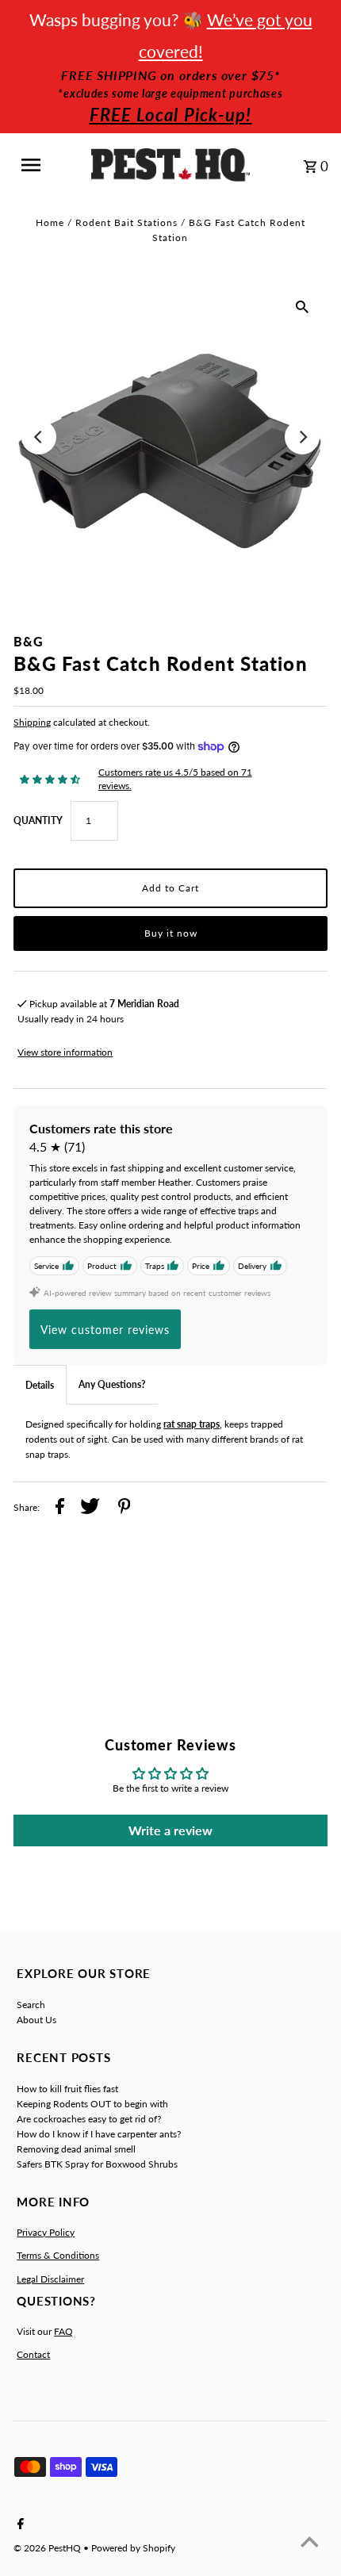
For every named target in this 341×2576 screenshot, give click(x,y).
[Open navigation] (42, 165)
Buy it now (171, 933)
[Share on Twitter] (90, 1508)
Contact (33, 2354)
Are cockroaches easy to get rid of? (89, 2119)
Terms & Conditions (58, 2255)
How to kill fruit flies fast (67, 2089)
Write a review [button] (170, 1830)
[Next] (302, 437)
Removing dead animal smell (76, 2149)
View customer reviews (105, 1330)
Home (50, 222)
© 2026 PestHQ (48, 2548)
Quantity (38, 820)
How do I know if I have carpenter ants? (99, 2134)
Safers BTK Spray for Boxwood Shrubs (97, 2164)
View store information (65, 1052)
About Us (36, 2020)
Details (40, 1385)
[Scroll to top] (309, 2544)
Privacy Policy (46, 2232)
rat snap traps (192, 1424)
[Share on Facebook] (60, 1508)
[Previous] (39, 437)
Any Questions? (112, 1384)
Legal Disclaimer (50, 2279)
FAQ (63, 2331)
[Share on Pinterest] (125, 1508)
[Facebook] (19, 2524)
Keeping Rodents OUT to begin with (92, 2104)
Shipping (32, 722)
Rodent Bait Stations (126, 222)
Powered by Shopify (133, 2548)
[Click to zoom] (302, 306)
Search (31, 2005)
